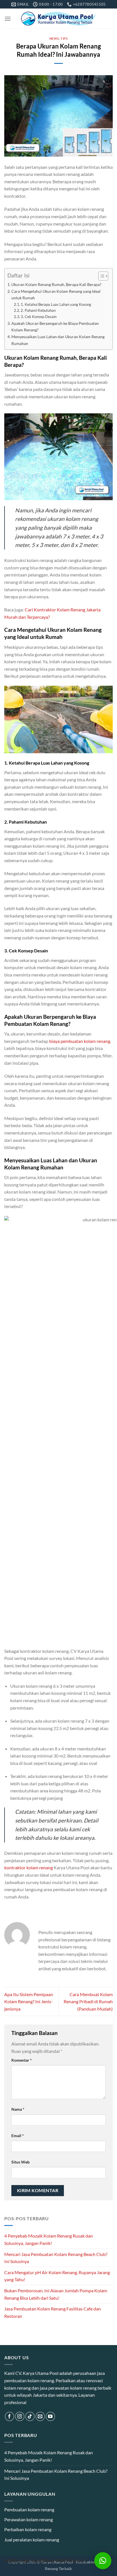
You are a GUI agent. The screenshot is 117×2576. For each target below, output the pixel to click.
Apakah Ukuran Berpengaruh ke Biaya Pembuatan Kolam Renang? (55, 327)
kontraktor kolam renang (29, 1867)
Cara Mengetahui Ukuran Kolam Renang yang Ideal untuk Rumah (56, 294)
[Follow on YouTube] (50, 2416)
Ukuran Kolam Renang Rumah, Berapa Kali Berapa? (56, 284)
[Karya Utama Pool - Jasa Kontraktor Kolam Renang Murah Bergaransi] (59, 19)
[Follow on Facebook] (10, 2416)
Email (18, 2136)
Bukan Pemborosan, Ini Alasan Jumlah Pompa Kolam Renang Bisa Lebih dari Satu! (56, 2294)
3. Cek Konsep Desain (39, 317)
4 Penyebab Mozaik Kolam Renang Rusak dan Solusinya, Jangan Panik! (49, 2239)
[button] (103, 2561)
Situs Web (20, 2162)
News (54, 38)
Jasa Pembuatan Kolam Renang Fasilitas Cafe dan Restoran (53, 2312)
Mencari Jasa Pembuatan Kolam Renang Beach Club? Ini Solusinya (56, 2258)
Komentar (22, 2060)
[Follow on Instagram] (20, 2416)
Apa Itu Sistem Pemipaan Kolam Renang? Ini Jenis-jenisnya (29, 2002)
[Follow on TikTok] (30, 2416)
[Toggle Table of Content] (100, 276)
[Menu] (8, 19)
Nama (18, 2109)
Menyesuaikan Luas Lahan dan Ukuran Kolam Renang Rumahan (58, 340)
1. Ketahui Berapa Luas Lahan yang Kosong (56, 304)
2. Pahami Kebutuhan (38, 310)
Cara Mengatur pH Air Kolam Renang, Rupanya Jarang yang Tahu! (57, 2276)
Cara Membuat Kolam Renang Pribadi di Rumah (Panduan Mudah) (88, 2002)
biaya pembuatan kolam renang (80, 1041)
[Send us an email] (40, 2416)
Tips (64, 38)
